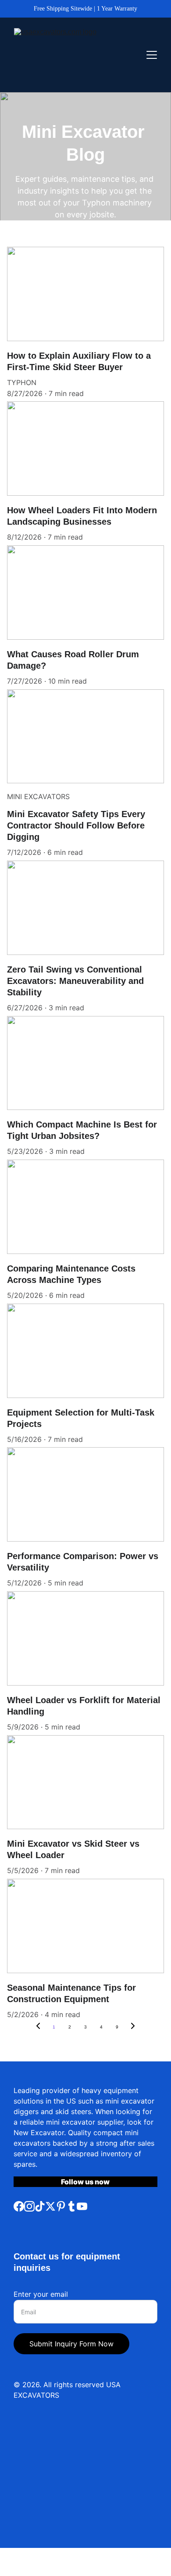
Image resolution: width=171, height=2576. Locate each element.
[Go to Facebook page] (19, 2206)
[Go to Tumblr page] (71, 2206)
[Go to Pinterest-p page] (61, 2206)
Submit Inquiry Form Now (71, 2344)
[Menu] (152, 55)
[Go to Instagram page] (29, 2206)
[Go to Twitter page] (50, 2206)
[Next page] (133, 2027)
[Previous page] (38, 2027)
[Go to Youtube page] (82, 2206)
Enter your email (41, 2294)
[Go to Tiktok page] (40, 2206)
